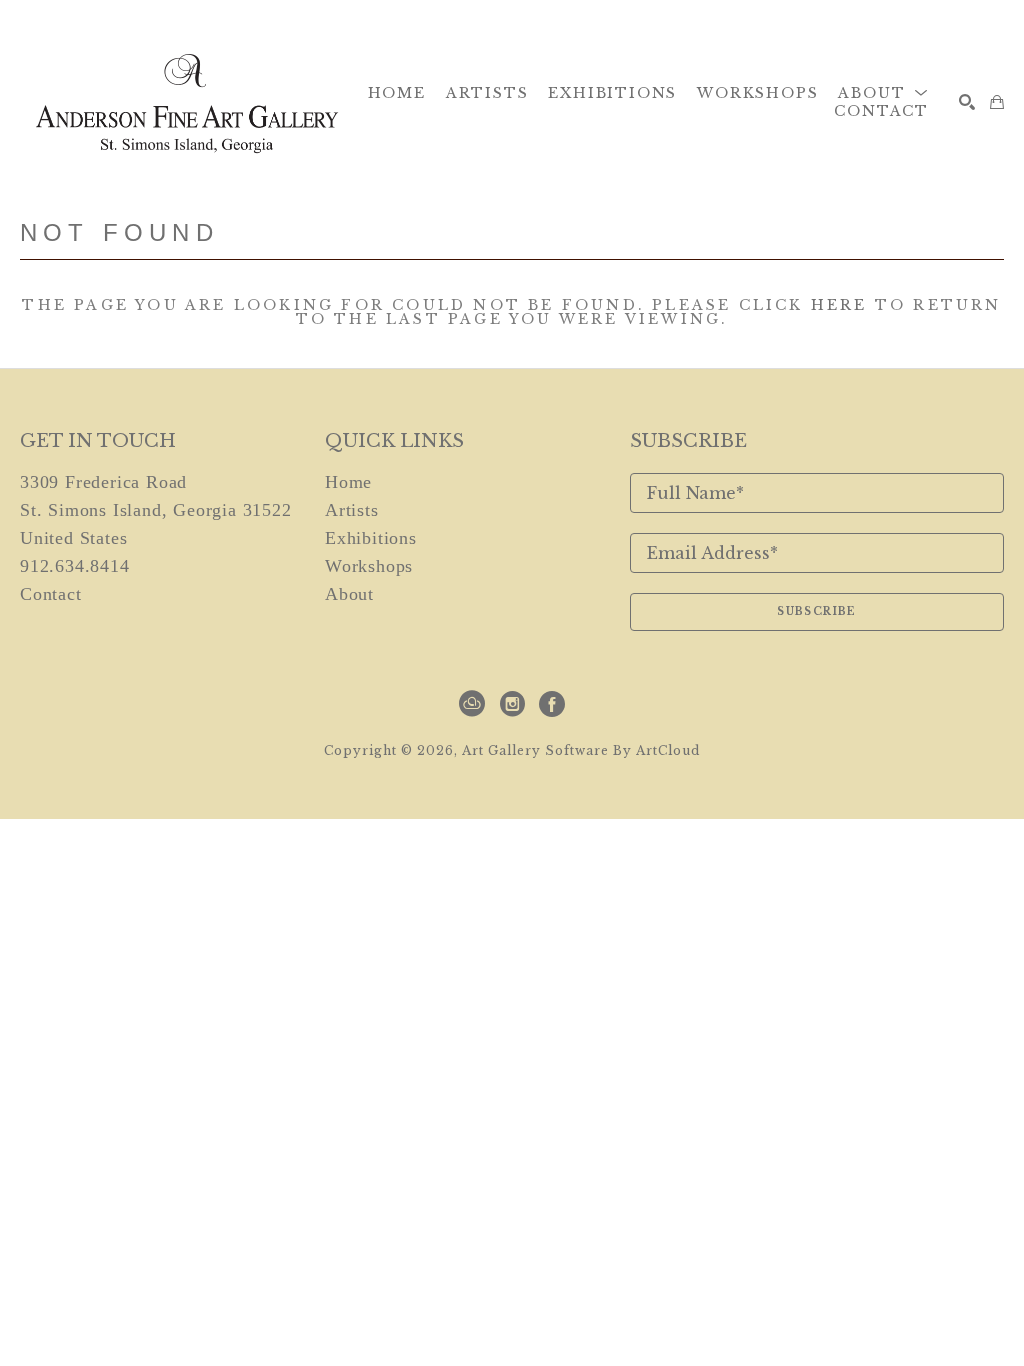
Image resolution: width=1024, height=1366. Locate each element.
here (839, 305)
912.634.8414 (75, 566)
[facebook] (552, 704)
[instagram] (512, 704)
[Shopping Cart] (997, 102)
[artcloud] (472, 704)
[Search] (967, 102)
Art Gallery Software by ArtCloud (581, 750)
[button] (883, 93)
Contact (51, 594)
